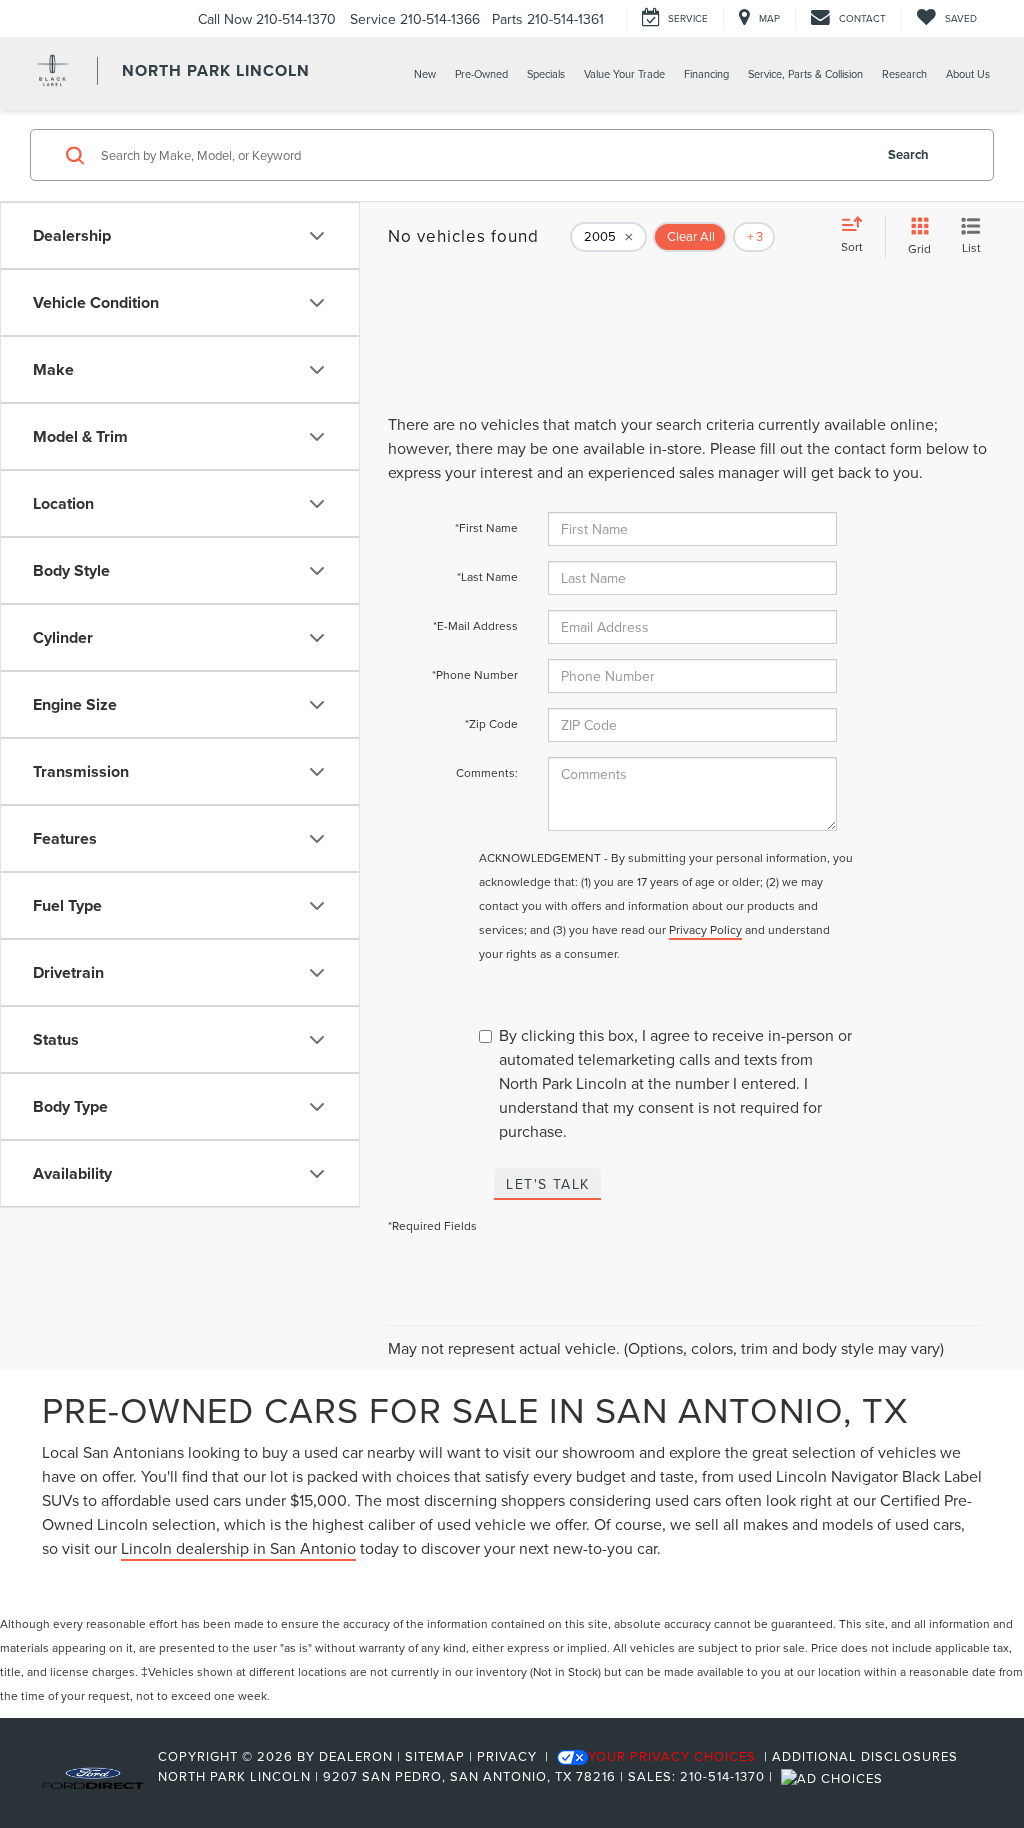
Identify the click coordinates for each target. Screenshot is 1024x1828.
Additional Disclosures (865, 1756)
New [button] (425, 74)
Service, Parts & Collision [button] (805, 74)
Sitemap (435, 1756)
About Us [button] (968, 74)
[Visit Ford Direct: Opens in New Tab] (834, 1776)
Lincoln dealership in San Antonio (238, 1548)
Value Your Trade (624, 74)
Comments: (487, 772)
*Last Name (487, 576)
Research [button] (904, 74)
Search (908, 154)
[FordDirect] (93, 1776)
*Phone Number (475, 674)
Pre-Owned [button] (481, 74)
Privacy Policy (705, 929)
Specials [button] (546, 74)
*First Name (486, 527)
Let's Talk (547, 1184)
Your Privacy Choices (672, 1756)
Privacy (507, 1756)
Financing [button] (706, 74)
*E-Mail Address (475, 625)
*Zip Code (491, 723)
